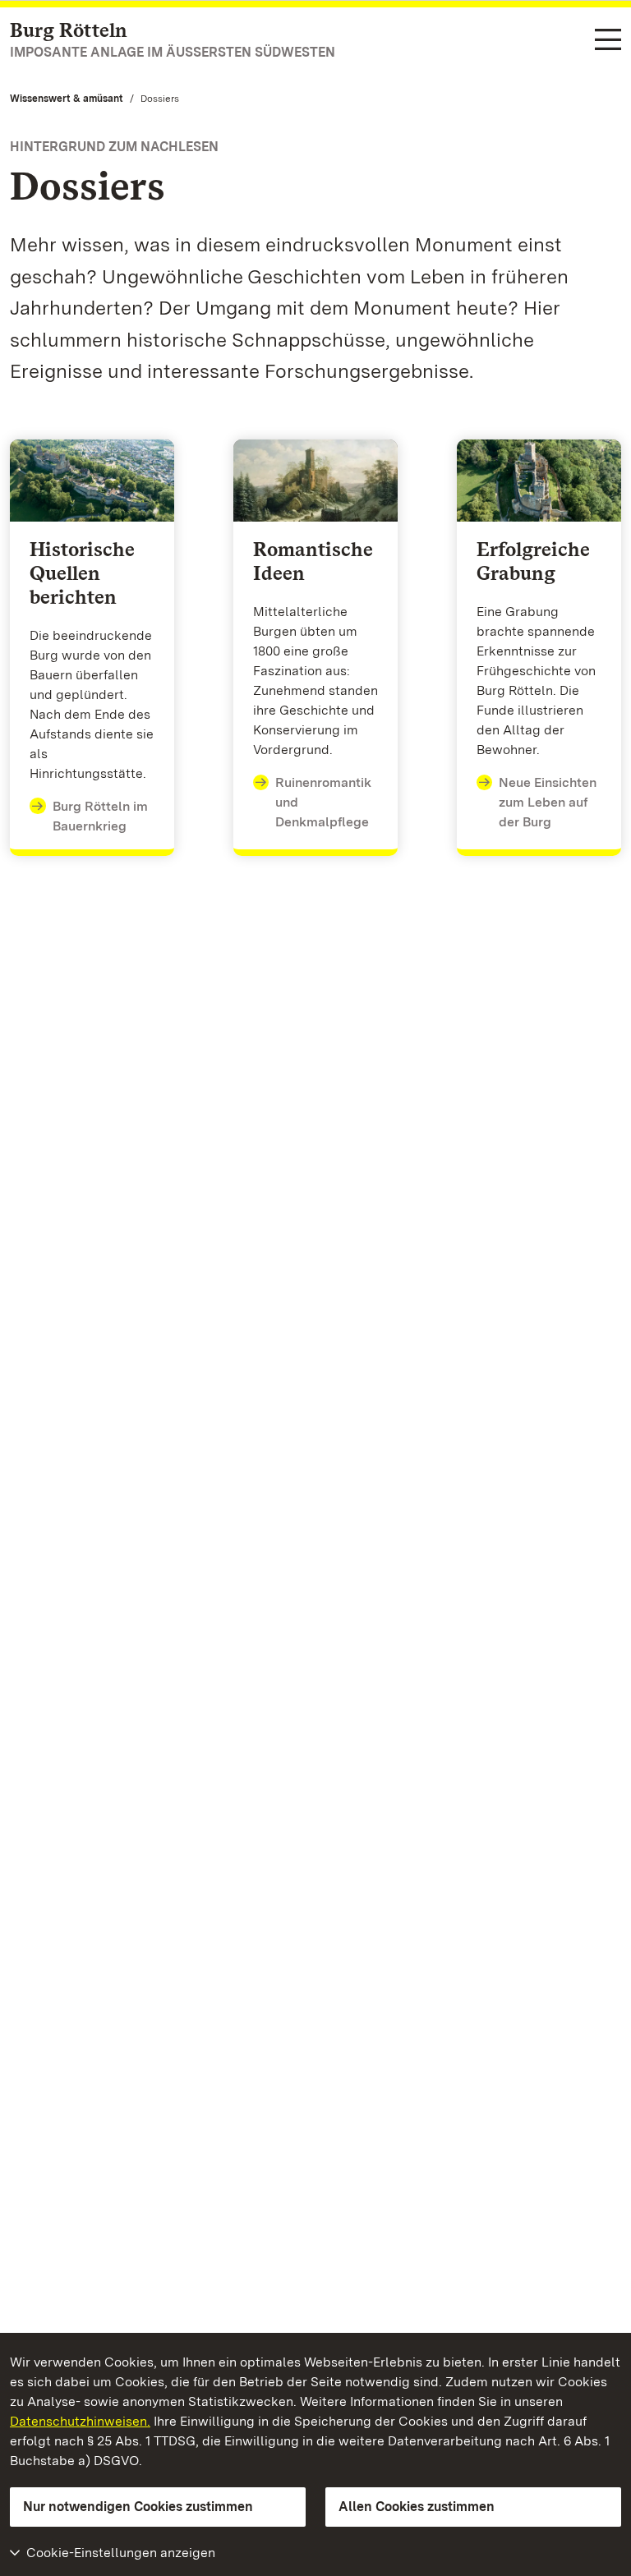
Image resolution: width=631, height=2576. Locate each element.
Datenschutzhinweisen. (80, 2421)
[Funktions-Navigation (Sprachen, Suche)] (608, 41)
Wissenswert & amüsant (67, 99)
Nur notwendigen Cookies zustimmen (138, 2507)
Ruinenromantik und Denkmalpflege (323, 802)
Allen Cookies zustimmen (417, 2507)
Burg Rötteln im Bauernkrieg (100, 816)
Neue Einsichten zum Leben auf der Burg (548, 802)
